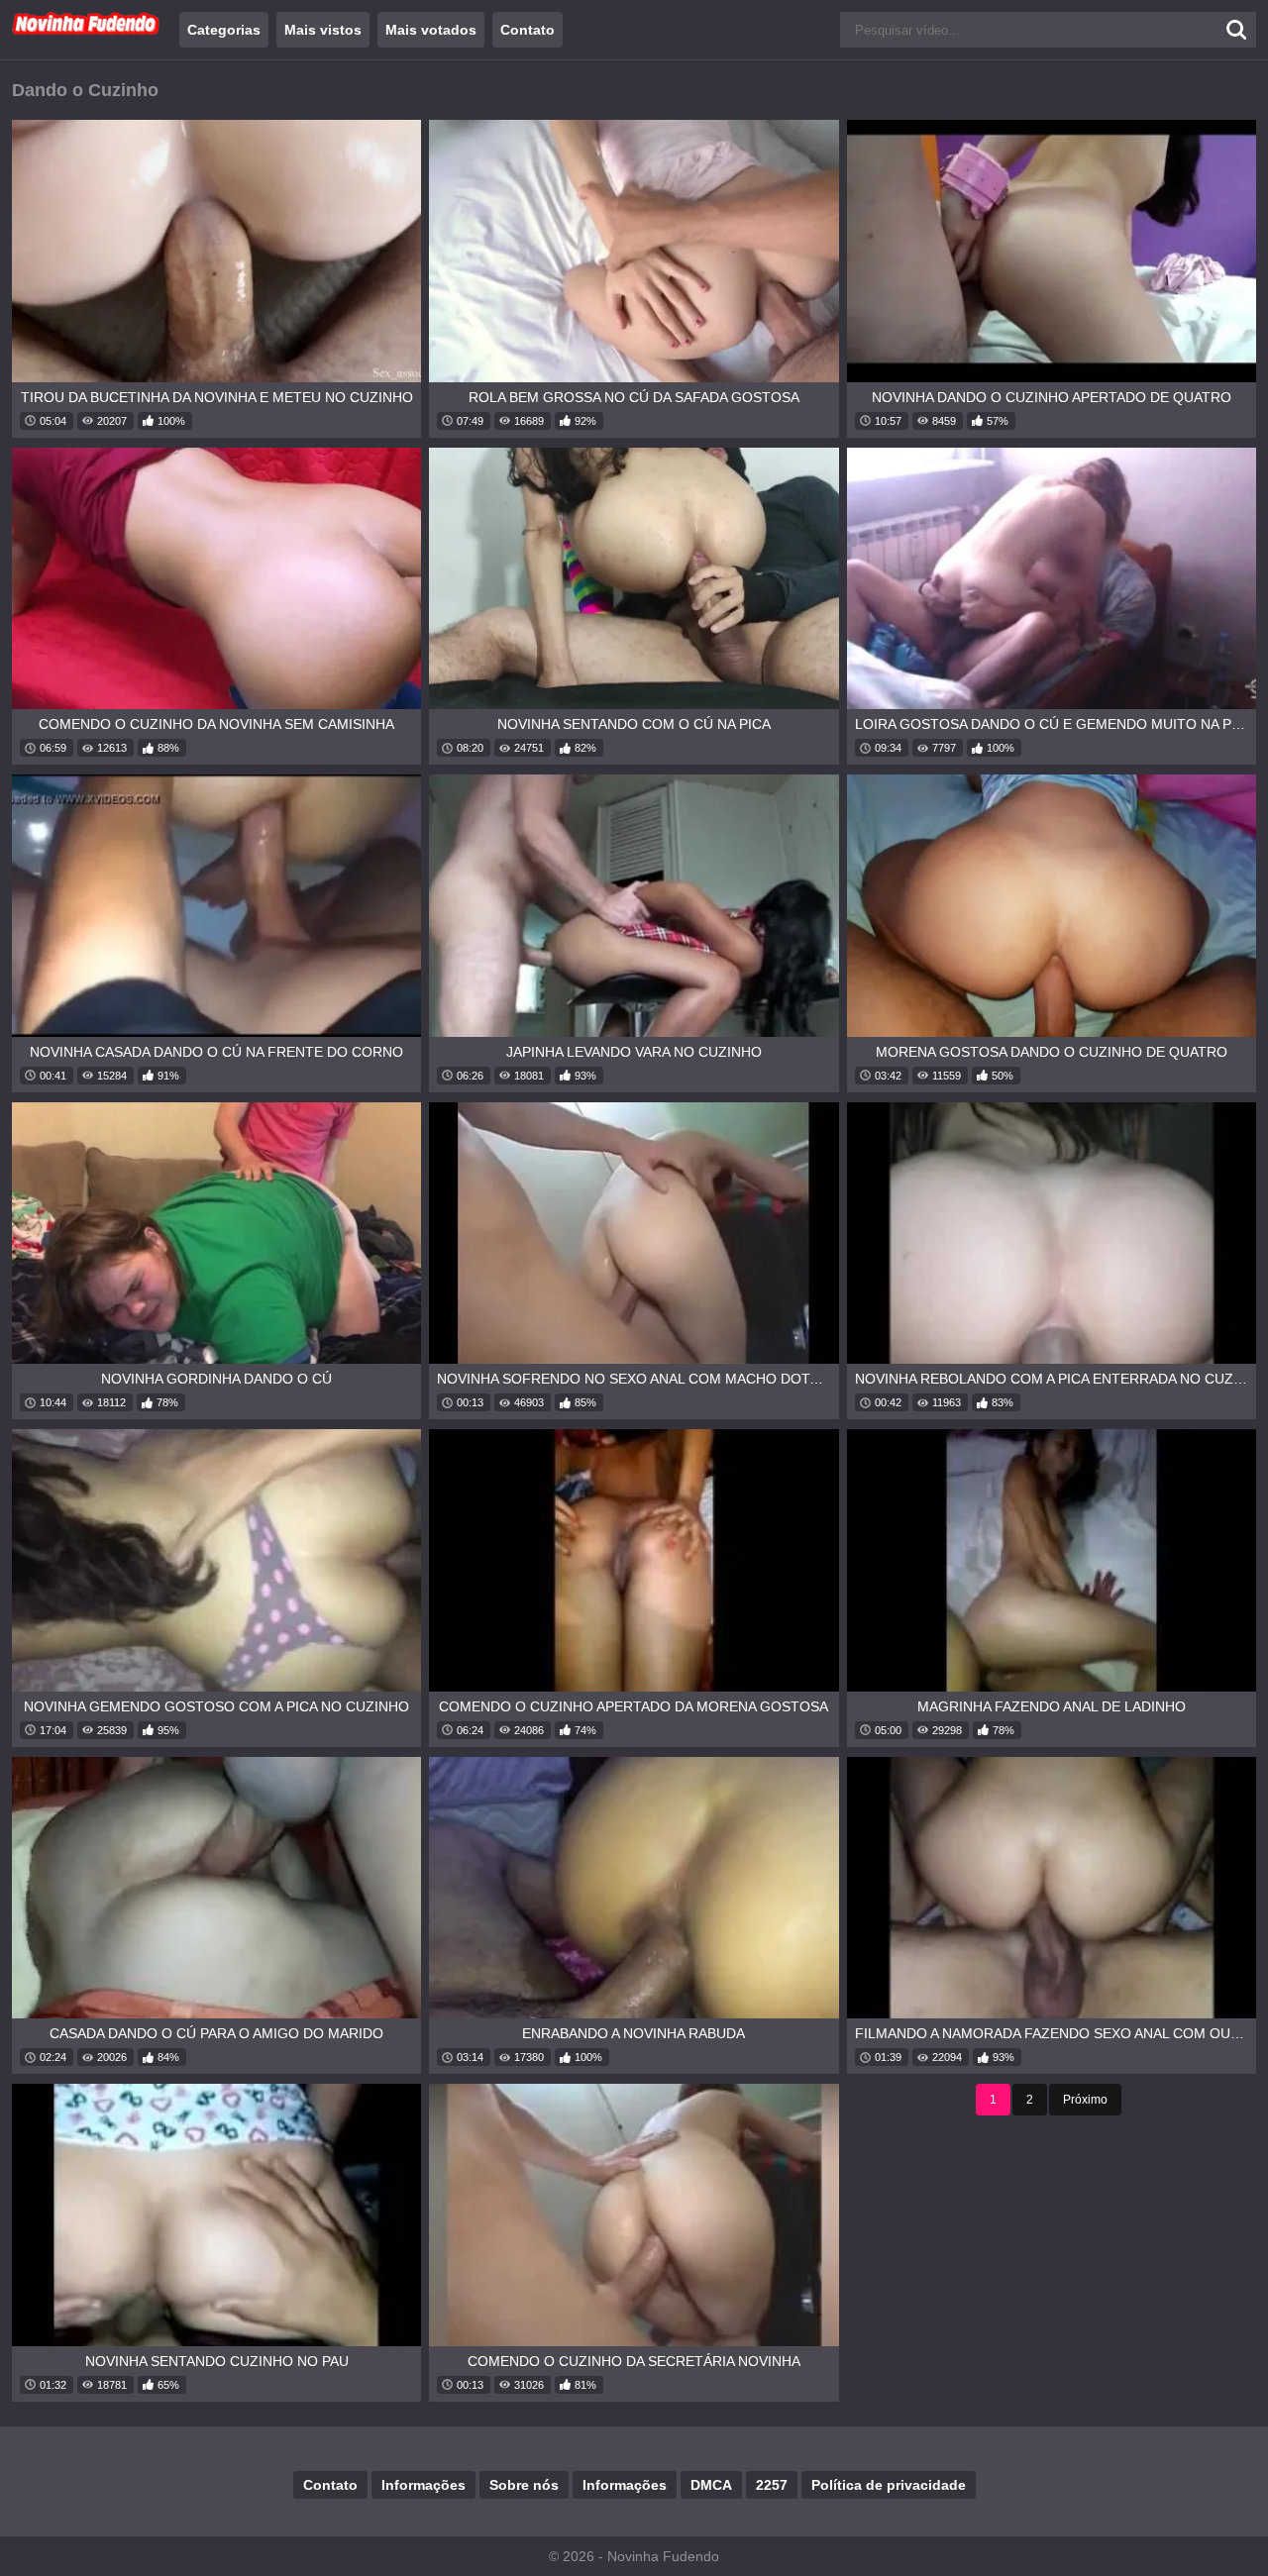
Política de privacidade (889, 2485)
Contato (528, 30)
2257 (772, 2485)
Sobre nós (524, 2485)
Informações (423, 2485)
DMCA (711, 2485)
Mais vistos (323, 30)
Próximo (1085, 2100)
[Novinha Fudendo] (86, 31)
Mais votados (431, 30)
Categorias (224, 30)
